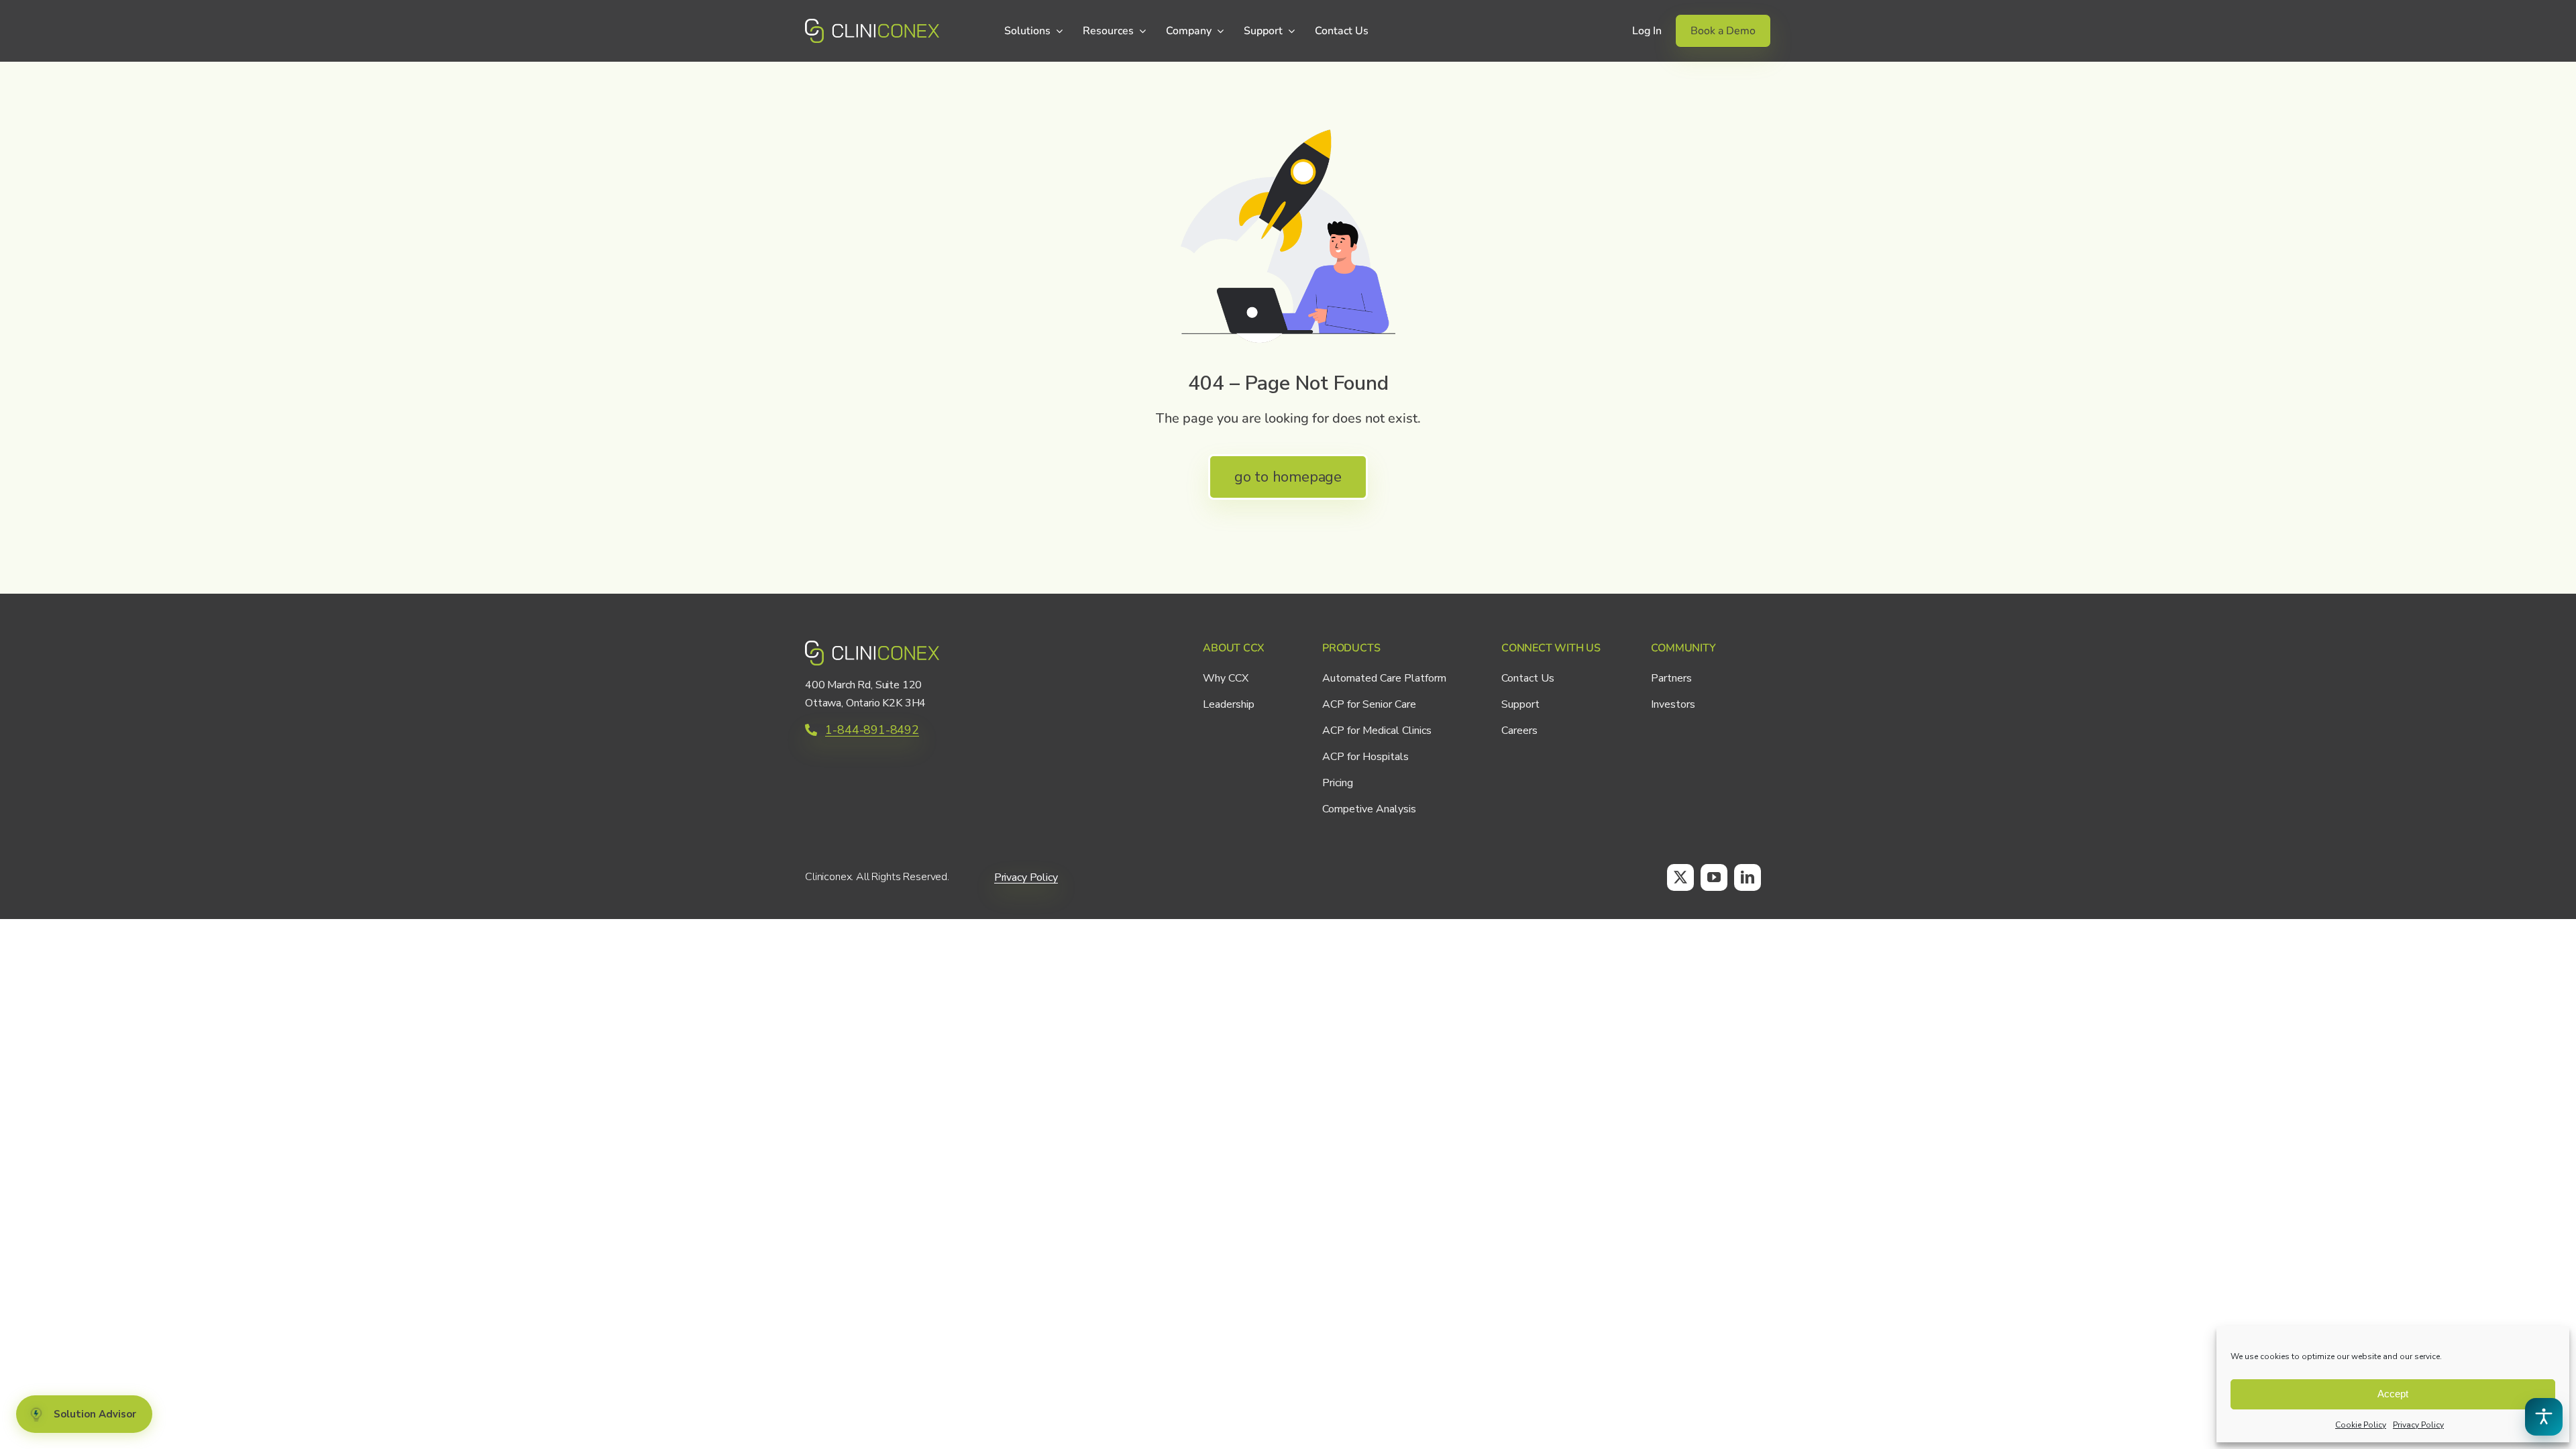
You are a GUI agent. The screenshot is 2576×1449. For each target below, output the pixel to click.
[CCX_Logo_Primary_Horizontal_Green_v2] (872, 25)
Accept (2393, 1394)
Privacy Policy (2418, 1425)
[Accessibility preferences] (2544, 1417)
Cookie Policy (2361, 1425)
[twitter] (1680, 877)
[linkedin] (1748, 877)
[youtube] (1714, 877)
